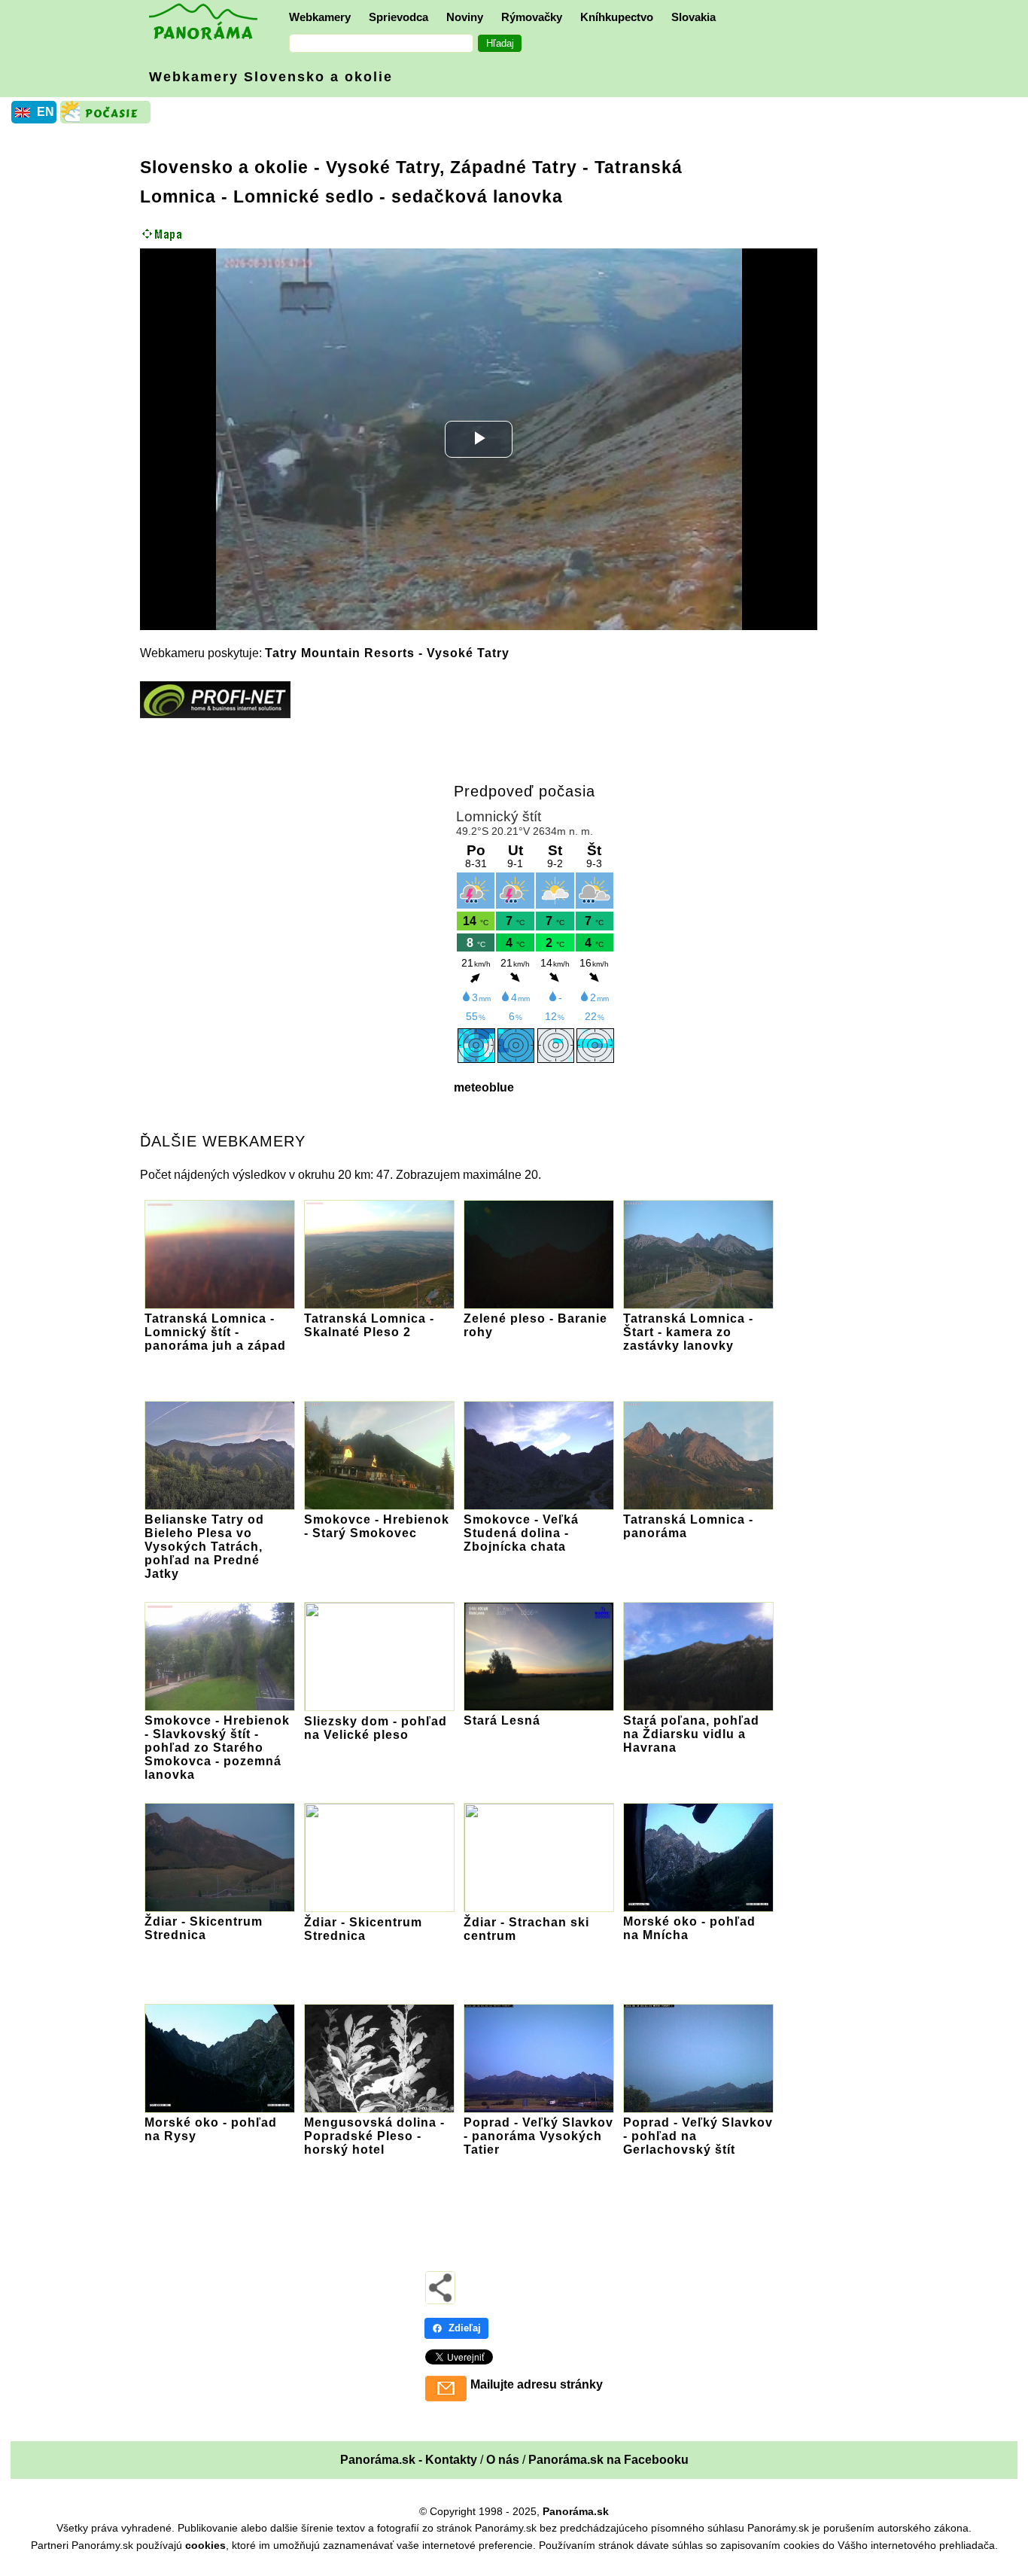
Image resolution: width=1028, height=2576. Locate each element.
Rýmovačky (532, 17)
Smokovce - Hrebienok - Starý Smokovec (377, 1526)
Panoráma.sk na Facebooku (608, 2460)
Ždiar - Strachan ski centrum (526, 1929)
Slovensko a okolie (224, 167)
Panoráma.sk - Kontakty (409, 2460)
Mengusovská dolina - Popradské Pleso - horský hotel (374, 2136)
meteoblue (484, 1087)
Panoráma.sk (576, 2511)
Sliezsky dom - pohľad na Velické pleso (376, 1728)
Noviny (465, 17)
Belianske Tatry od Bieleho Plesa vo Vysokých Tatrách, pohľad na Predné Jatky (204, 1547)
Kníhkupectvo (617, 17)
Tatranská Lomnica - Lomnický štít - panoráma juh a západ (215, 1332)
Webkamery (320, 17)
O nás (503, 2460)
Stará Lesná (502, 1720)
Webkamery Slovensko (271, 77)
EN (46, 112)
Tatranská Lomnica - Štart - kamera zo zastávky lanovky (688, 1332)
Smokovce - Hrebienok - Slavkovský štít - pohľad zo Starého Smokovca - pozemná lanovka (217, 1748)
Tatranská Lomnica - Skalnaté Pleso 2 (369, 1325)
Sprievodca (398, 17)
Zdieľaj (465, 2328)
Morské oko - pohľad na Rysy (211, 2129)
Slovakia (693, 17)
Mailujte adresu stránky (537, 2384)
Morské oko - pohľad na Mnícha (689, 1928)
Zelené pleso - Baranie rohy (535, 1325)
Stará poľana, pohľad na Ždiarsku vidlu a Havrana (691, 1734)
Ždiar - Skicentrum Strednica (204, 1928)
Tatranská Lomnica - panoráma (688, 1526)
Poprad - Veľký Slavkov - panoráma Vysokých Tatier (538, 2136)
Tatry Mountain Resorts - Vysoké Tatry (387, 653)
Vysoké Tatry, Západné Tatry (452, 167)
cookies (205, 2545)
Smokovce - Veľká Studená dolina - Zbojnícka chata (521, 1533)
